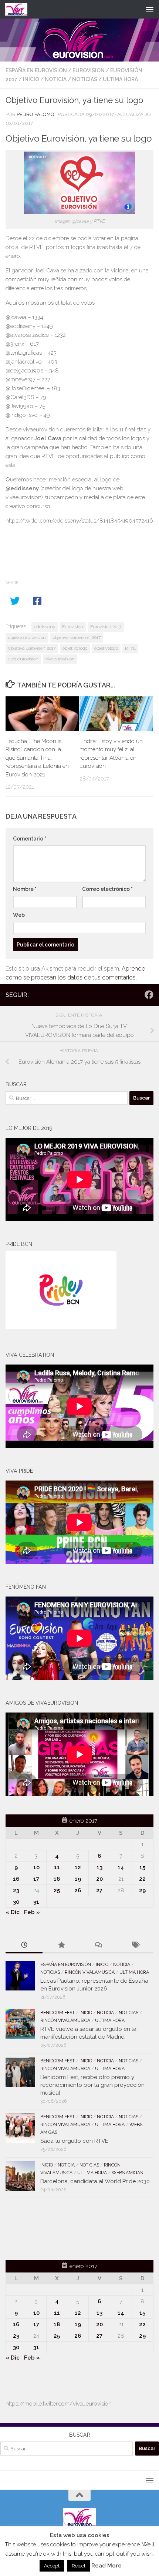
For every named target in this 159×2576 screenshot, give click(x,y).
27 (99, 1890)
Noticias (85, 79)
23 (16, 1890)
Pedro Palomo (35, 114)
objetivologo (106, 648)
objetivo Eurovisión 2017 (77, 637)
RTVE (130, 648)
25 (57, 1890)
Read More (106, 2566)
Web (19, 915)
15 (142, 1867)
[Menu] (150, 9)
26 (78, 1890)
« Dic (13, 1912)
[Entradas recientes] (24, 1945)
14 (121, 1867)
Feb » (32, 1912)
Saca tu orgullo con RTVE (74, 2141)
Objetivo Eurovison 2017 (32, 648)
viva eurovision (23, 659)
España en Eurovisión (36, 70)
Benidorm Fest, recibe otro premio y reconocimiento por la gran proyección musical (92, 2085)
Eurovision (73, 627)
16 (16, 1879)
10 (36, 1867)
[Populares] (61, 1945)
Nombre (25, 889)
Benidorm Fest (57, 2013)
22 (142, 1879)
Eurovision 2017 (106, 627)
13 (99, 1867)
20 (99, 1879)
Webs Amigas (127, 2173)
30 (16, 1902)
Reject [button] (79, 2566)
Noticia (56, 79)
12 (78, 1867)
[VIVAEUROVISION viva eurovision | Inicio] (20, 9)
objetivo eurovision (27, 637)
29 (142, 1890)
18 (57, 1879)
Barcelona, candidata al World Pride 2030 (95, 2181)
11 (57, 1867)
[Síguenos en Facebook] (149, 995)
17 (36, 1879)
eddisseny (45, 627)
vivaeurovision (60, 659)
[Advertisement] (49, 2228)
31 (36, 1902)
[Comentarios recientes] (98, 1945)
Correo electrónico (107, 889)
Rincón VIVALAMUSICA (90, 1972)
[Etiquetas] (135, 1945)
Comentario (30, 839)
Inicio (31, 79)
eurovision (89, 70)
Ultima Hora (120, 79)
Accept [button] (52, 2566)
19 (78, 1879)
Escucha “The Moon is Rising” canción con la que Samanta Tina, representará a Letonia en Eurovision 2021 (37, 758)
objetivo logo (75, 648)
